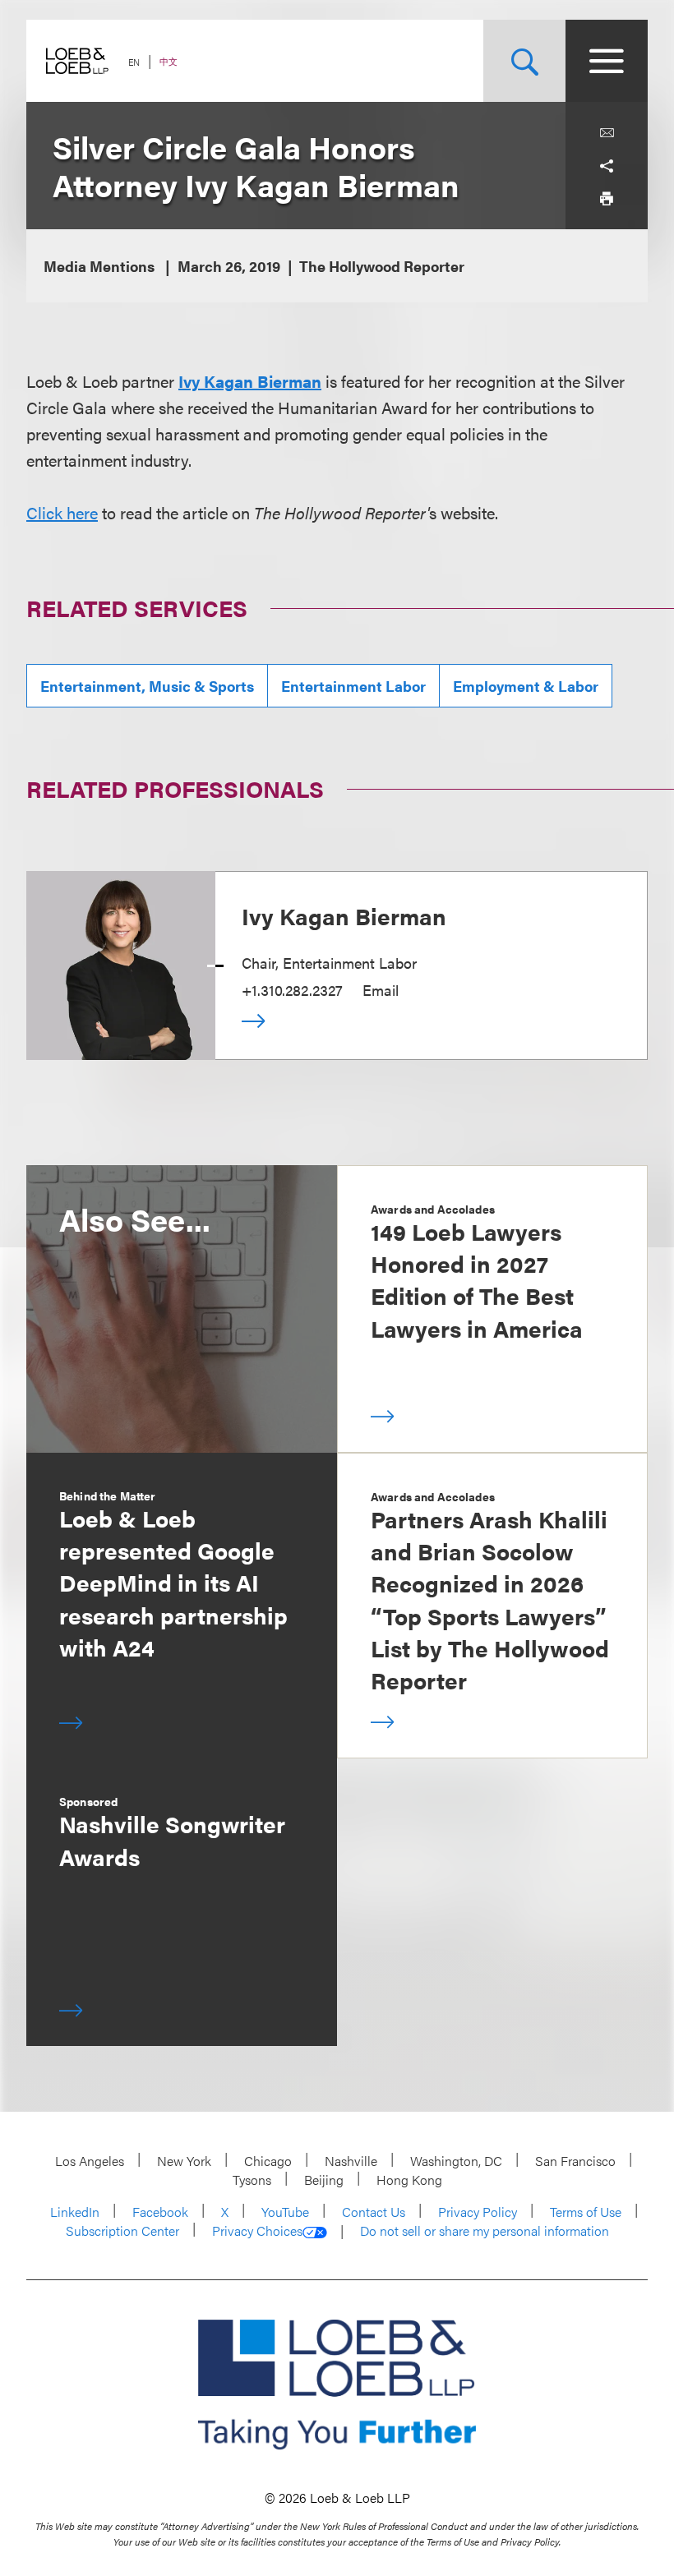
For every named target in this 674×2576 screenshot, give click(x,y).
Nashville (351, 2161)
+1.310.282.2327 (292, 990)
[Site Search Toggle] (524, 61)
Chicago (268, 2161)
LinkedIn (75, 2212)
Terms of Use (586, 2212)
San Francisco (575, 2161)
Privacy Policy (478, 2212)
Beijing (324, 2180)
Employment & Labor (526, 686)
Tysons (252, 2180)
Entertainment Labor (353, 686)
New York (184, 2161)
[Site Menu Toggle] (607, 61)
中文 (168, 61)
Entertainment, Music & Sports (147, 686)
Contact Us (374, 2212)
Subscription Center (122, 2230)
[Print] (607, 199)
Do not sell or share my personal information (485, 2231)
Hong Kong (409, 2180)
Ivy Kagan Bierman (250, 381)
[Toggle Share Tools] (607, 166)
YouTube (285, 2212)
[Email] (607, 133)
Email (381, 990)
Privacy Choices (257, 2231)
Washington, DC (456, 2161)
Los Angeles (90, 2161)
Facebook (160, 2212)
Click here (62, 512)
